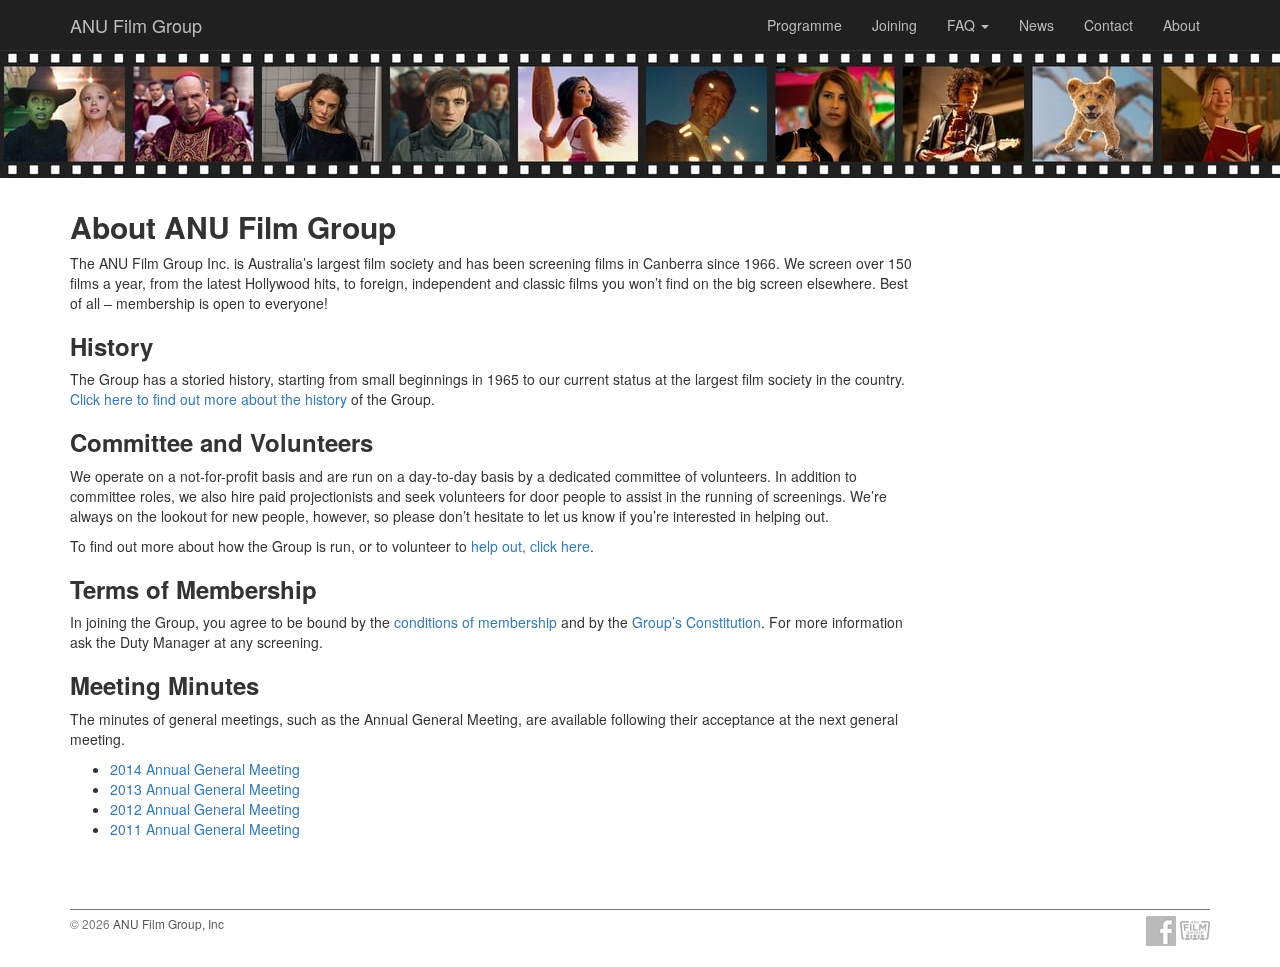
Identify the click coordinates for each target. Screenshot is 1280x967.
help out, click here (530, 546)
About (1181, 25)
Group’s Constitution (696, 622)
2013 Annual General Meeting (205, 789)
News (1036, 25)
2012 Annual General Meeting (205, 809)
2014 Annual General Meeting (205, 769)
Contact (1108, 25)
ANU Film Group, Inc (168, 923)
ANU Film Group (136, 25)
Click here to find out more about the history (208, 399)
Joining (894, 25)
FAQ (963, 25)
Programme (804, 25)
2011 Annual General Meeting (205, 829)
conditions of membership (475, 622)
